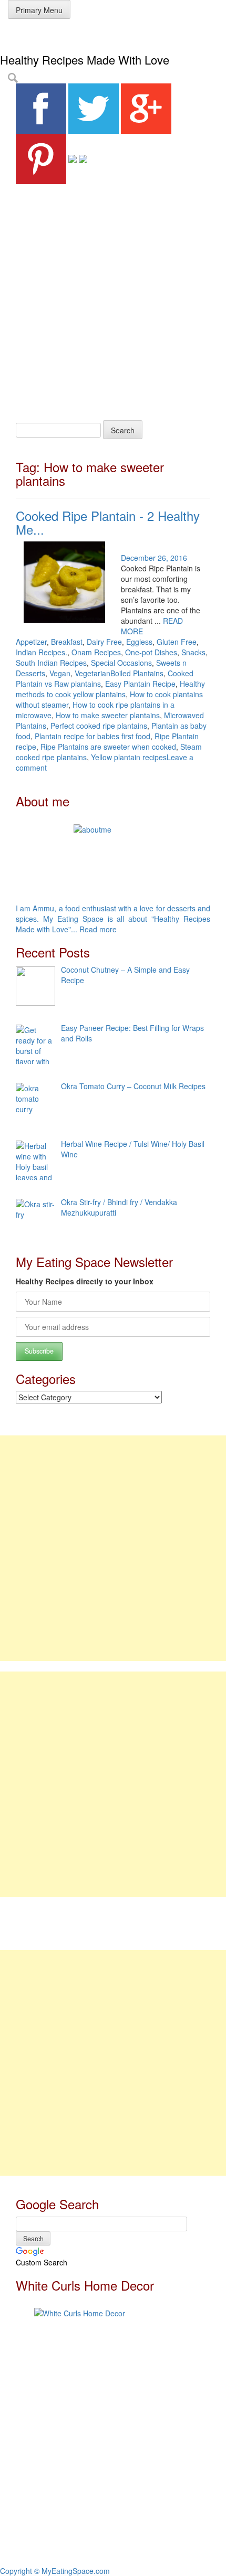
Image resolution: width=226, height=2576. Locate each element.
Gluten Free (177, 642)
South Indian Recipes (51, 663)
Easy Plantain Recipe (140, 684)
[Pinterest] (41, 158)
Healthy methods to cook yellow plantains (110, 689)
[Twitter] (94, 108)
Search (123, 430)
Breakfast (67, 642)
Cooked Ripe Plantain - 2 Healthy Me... (108, 522)
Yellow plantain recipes (129, 757)
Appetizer (31, 642)
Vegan (60, 673)
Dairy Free (104, 642)
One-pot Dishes (151, 652)
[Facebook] (41, 108)
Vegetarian (93, 673)
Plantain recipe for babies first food (93, 736)
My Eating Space (47, 36)
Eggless (139, 642)
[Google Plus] (146, 108)
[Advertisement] (113, 302)
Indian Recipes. (42, 652)
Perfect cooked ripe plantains (99, 726)
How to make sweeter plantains (108, 715)
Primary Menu (39, 10)
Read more (98, 929)
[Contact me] (83, 158)
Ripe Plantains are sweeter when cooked (108, 747)
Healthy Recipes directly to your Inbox (85, 1281)
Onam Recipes (96, 652)
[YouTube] (73, 158)
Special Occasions (121, 663)
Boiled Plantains (137, 673)
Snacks (193, 652)
